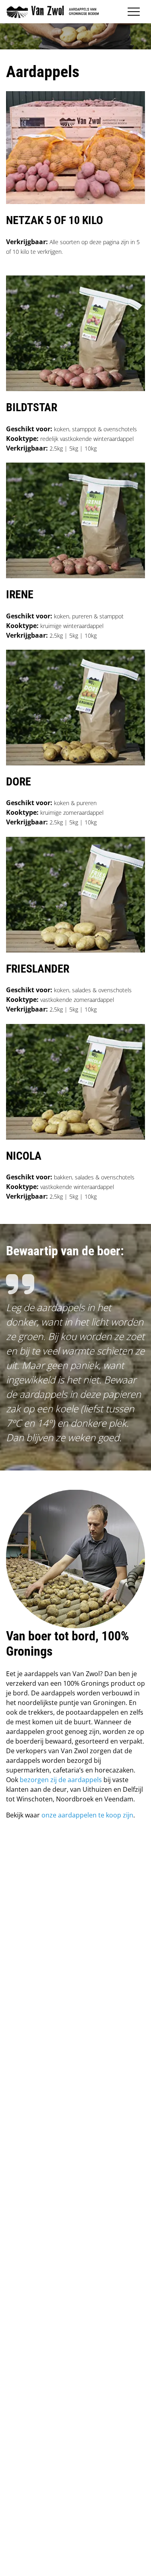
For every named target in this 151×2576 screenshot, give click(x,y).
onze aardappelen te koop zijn (87, 1815)
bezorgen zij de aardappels (61, 1780)
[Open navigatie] (134, 12)
